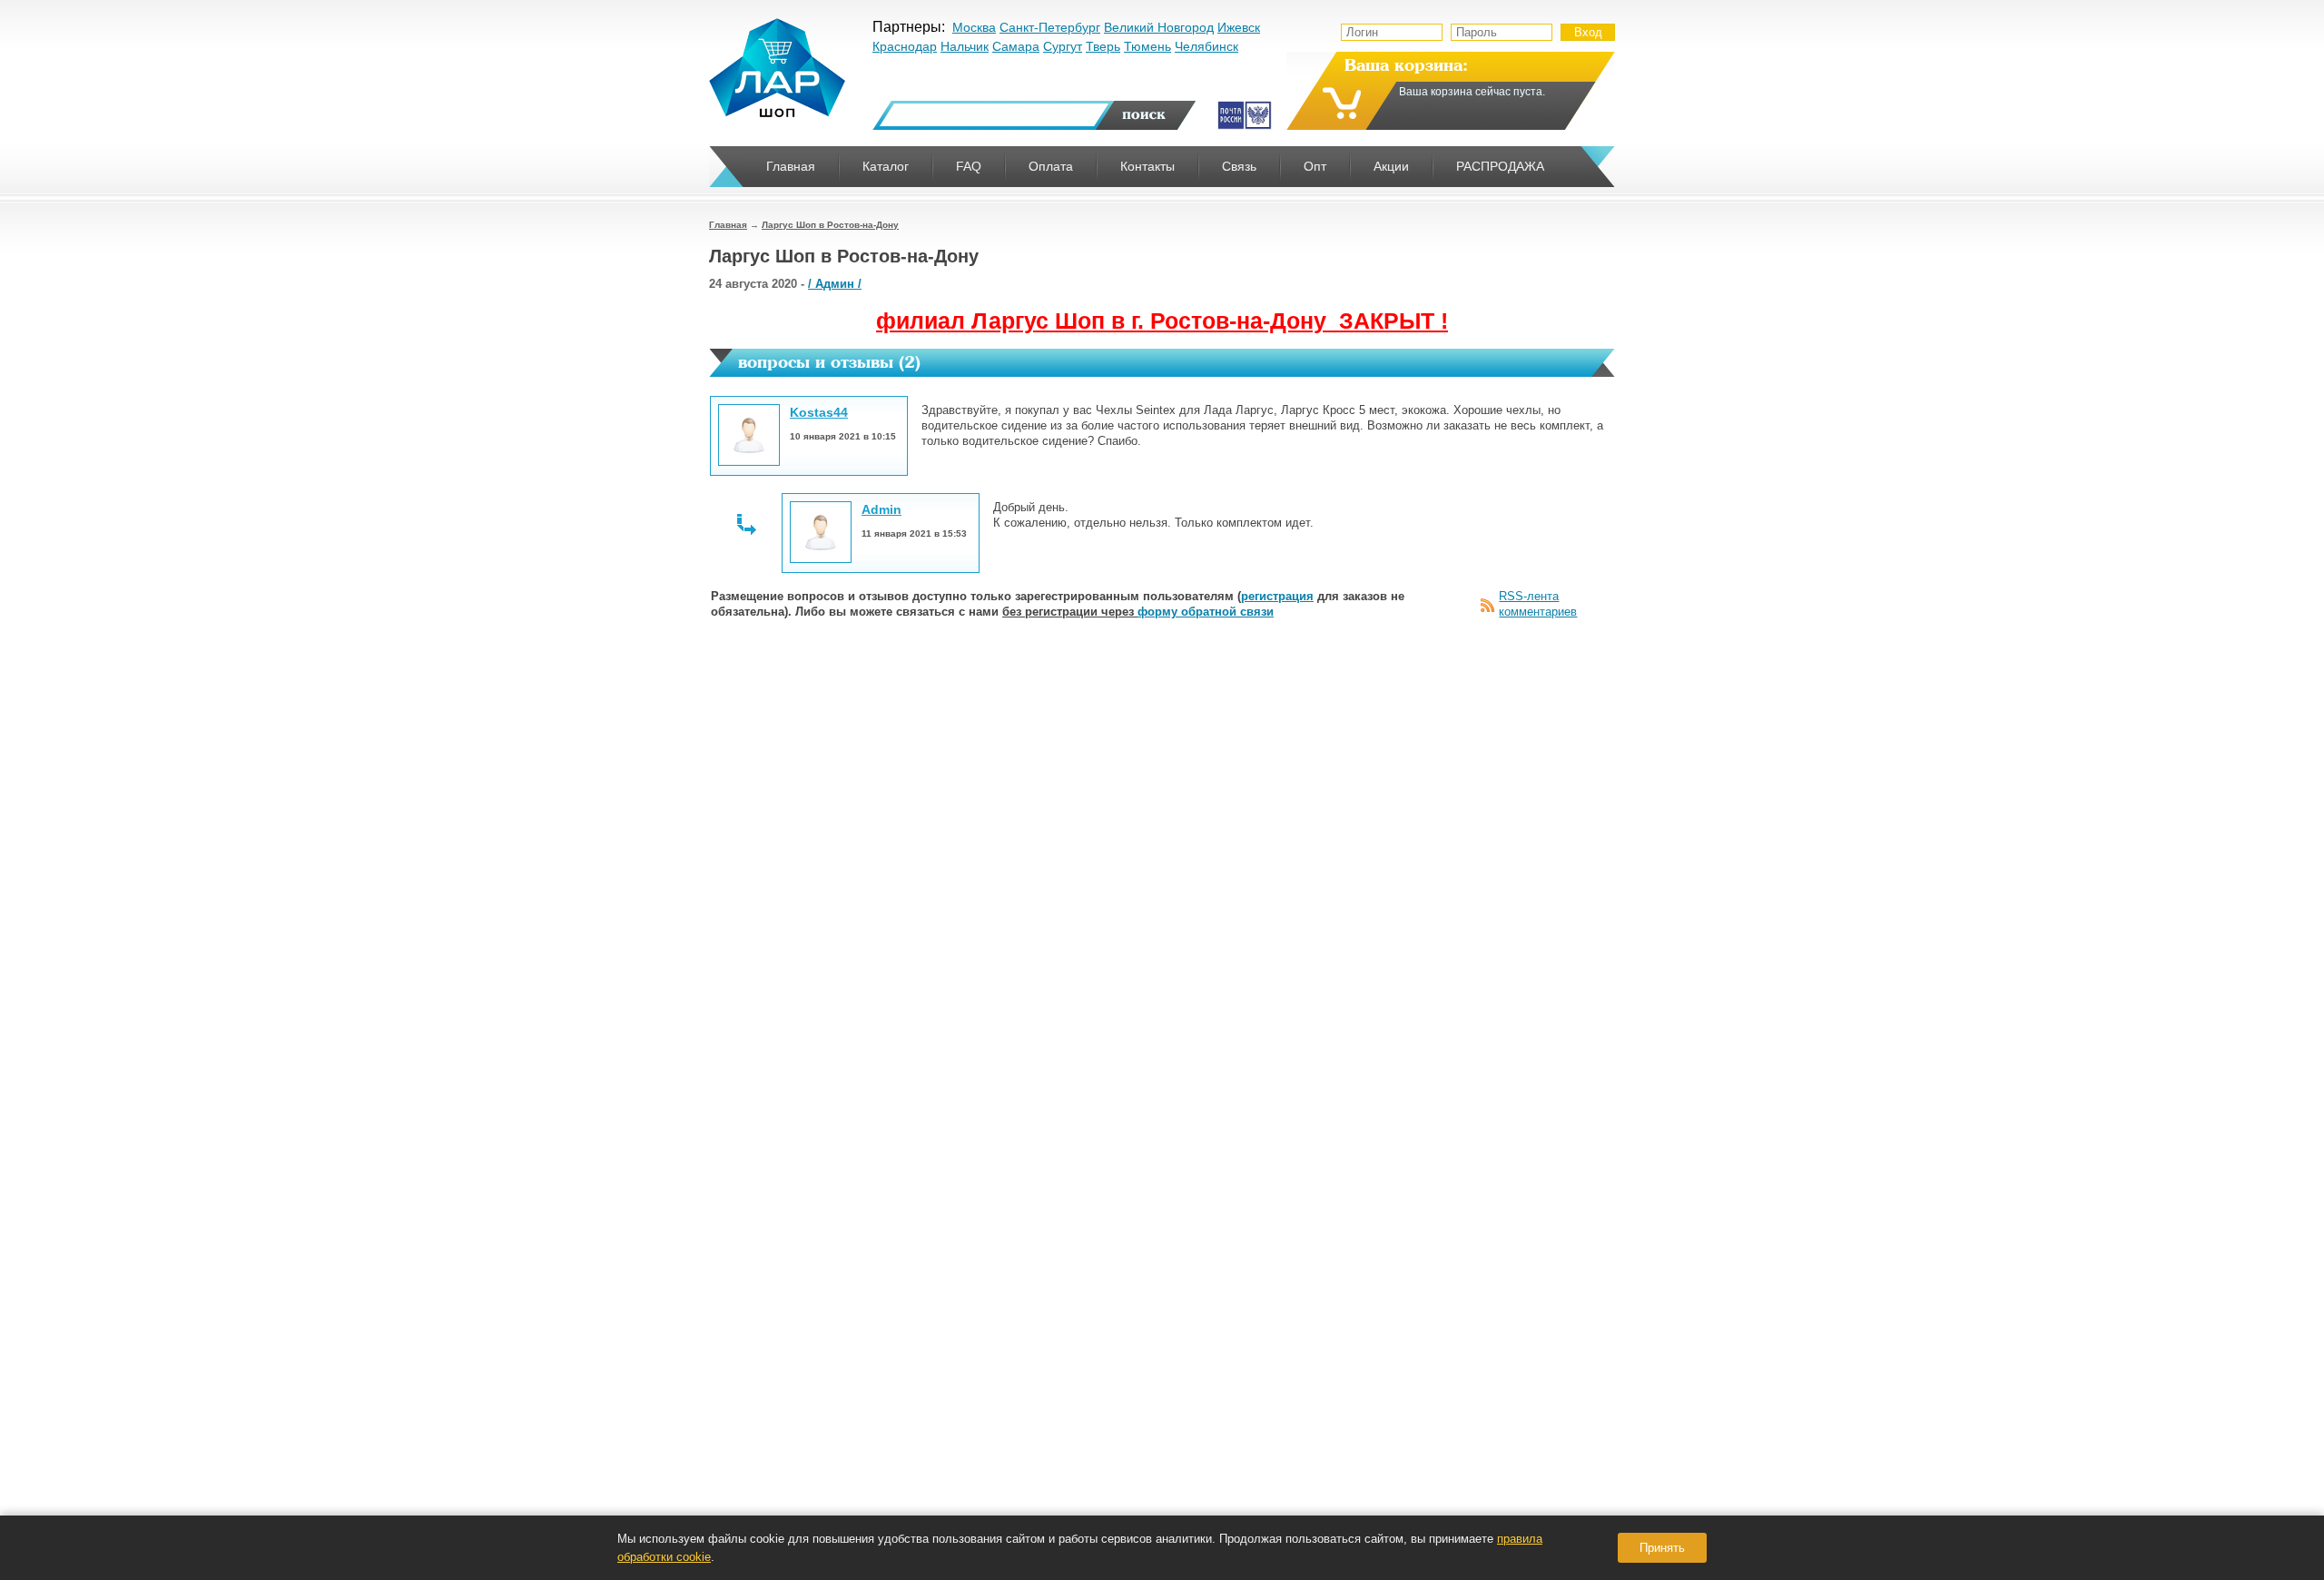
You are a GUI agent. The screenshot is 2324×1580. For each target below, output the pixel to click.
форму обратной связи (1206, 612)
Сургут (1063, 46)
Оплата (1051, 166)
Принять (1662, 1548)
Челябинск (1206, 46)
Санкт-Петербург (1050, 27)
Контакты (1147, 166)
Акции (1391, 166)
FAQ (969, 166)
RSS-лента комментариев (1538, 604)
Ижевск (1239, 27)
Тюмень (1147, 46)
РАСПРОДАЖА (1500, 166)
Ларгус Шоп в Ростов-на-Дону (830, 225)
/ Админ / (835, 284)
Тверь (1103, 46)
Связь (1239, 166)
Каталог (886, 166)
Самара (1016, 46)
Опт (1315, 166)
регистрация (1277, 596)
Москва (974, 27)
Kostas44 (819, 412)
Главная (728, 225)
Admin (881, 509)
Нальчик (965, 46)
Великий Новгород (1159, 27)
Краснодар (905, 46)
